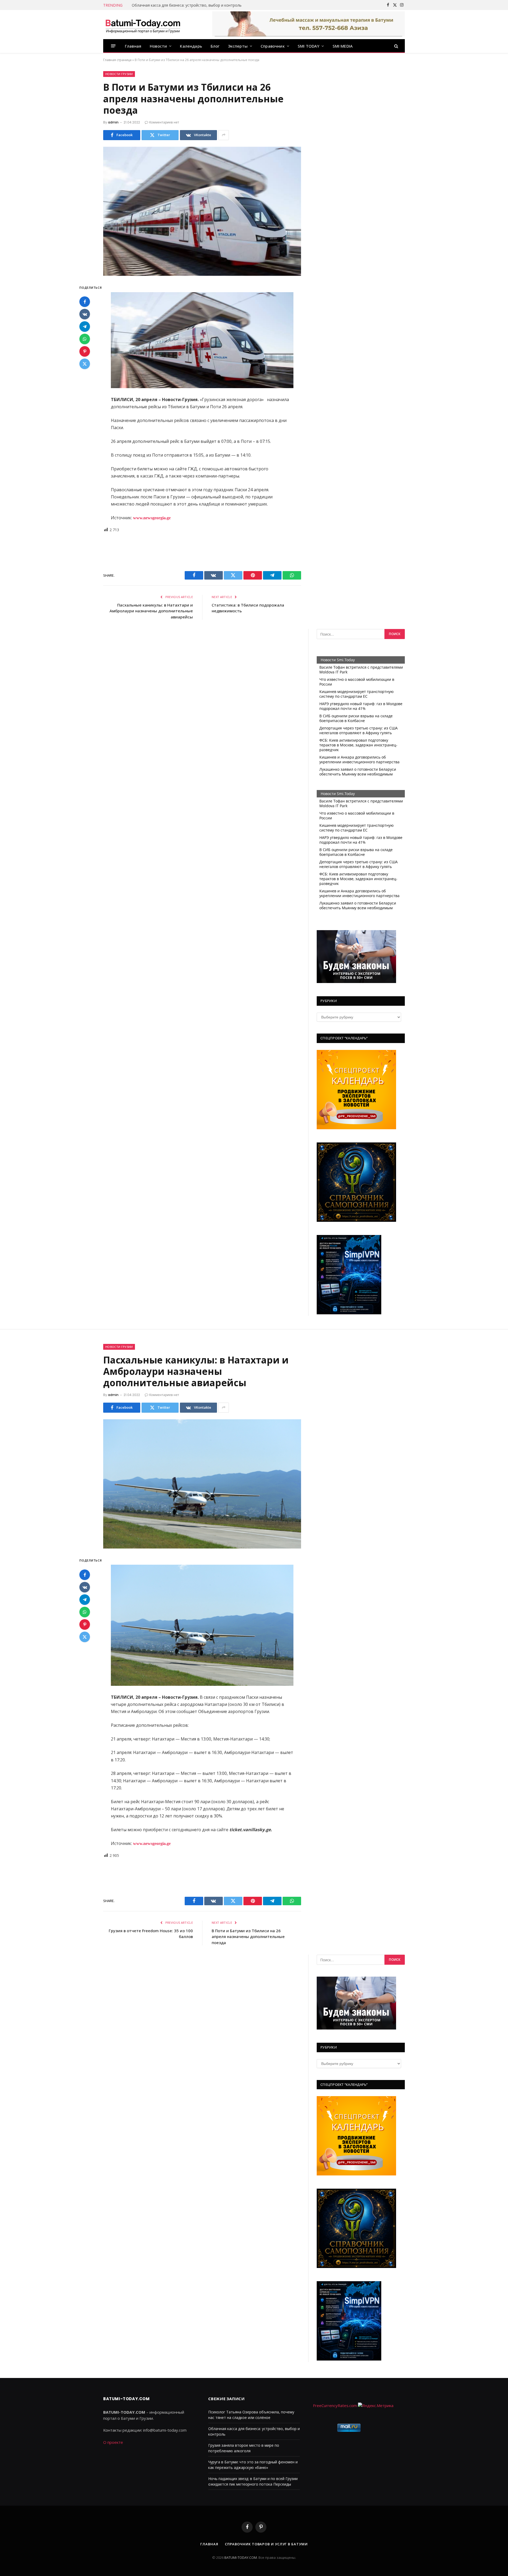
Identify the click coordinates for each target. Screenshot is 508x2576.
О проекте (113, 2442)
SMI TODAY (309, 46)
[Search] (396, 46)
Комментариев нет (164, 122)
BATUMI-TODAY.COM (241, 2557)
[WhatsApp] (85, 339)
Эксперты (238, 46)
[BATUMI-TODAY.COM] (143, 25)
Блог (215, 46)
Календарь (191, 46)
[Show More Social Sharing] (224, 135)
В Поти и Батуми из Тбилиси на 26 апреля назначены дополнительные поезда (248, 1937)
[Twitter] (85, 364)
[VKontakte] (85, 314)
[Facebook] (85, 302)
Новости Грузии (119, 74)
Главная (133, 46)
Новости (158, 46)
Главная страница (117, 60)
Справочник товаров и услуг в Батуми (266, 2544)
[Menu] (113, 46)
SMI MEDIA (343, 46)
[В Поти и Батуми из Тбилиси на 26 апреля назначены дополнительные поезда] (202, 211)
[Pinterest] (85, 352)
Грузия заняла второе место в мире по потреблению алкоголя (189, 5)
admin (113, 122)
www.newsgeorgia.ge (151, 518)
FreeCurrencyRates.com (335, 2405)
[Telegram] (85, 327)
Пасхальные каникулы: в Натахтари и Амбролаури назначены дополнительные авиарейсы (151, 611)
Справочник (273, 46)
